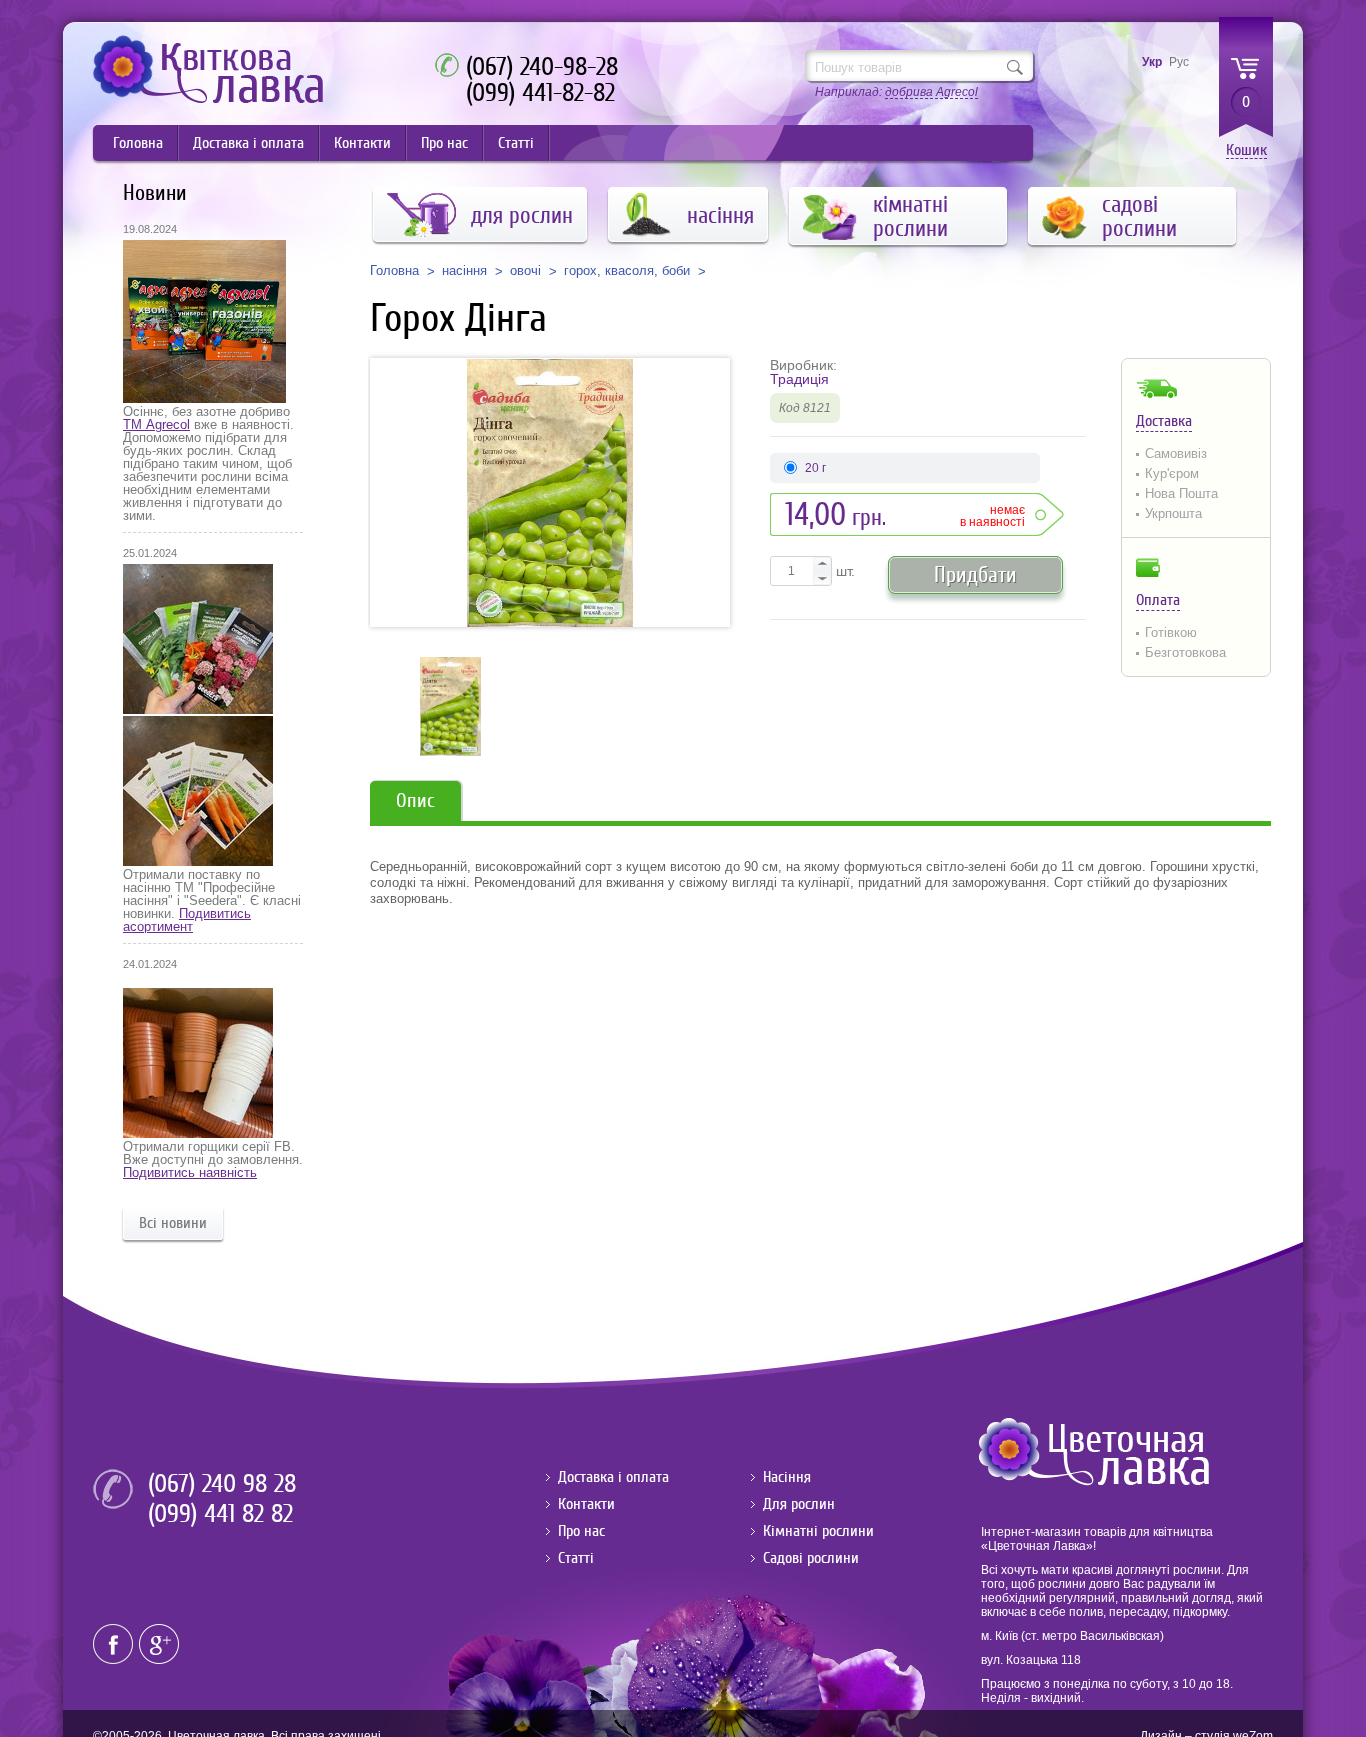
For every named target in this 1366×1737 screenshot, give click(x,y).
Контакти (362, 143)
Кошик (1246, 150)
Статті (516, 143)
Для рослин (799, 1504)
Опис (415, 800)
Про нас (444, 143)
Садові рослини (811, 1558)
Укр (1152, 62)
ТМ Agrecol (156, 424)
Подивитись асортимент (187, 920)
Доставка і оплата (248, 143)
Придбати (975, 574)
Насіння (787, 1477)
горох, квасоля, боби (627, 271)
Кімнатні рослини (818, 1531)
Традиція (799, 379)
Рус (1179, 62)
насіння (464, 271)
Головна (138, 143)
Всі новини (173, 1223)
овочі (525, 271)
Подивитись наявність (190, 1172)
